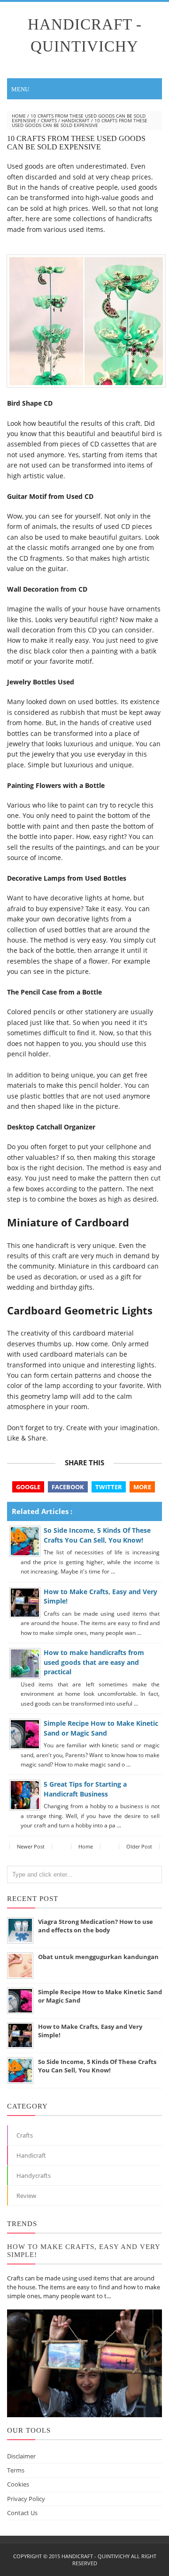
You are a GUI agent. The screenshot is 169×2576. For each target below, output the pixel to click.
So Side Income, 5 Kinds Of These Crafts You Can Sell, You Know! (97, 1535)
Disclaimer (21, 2456)
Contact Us (22, 2513)
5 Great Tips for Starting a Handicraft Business (85, 1789)
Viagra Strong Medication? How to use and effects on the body (96, 1926)
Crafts (49, 120)
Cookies (18, 2484)
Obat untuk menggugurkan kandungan (98, 1957)
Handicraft (76, 120)
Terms (16, 2470)
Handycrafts (34, 2175)
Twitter (109, 1487)
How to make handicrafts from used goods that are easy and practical (94, 1662)
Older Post (139, 1846)
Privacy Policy (26, 2499)
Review (26, 2196)
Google (28, 1487)
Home (19, 116)
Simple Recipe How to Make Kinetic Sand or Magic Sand (101, 1728)
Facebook (68, 1487)
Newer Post (31, 1846)
